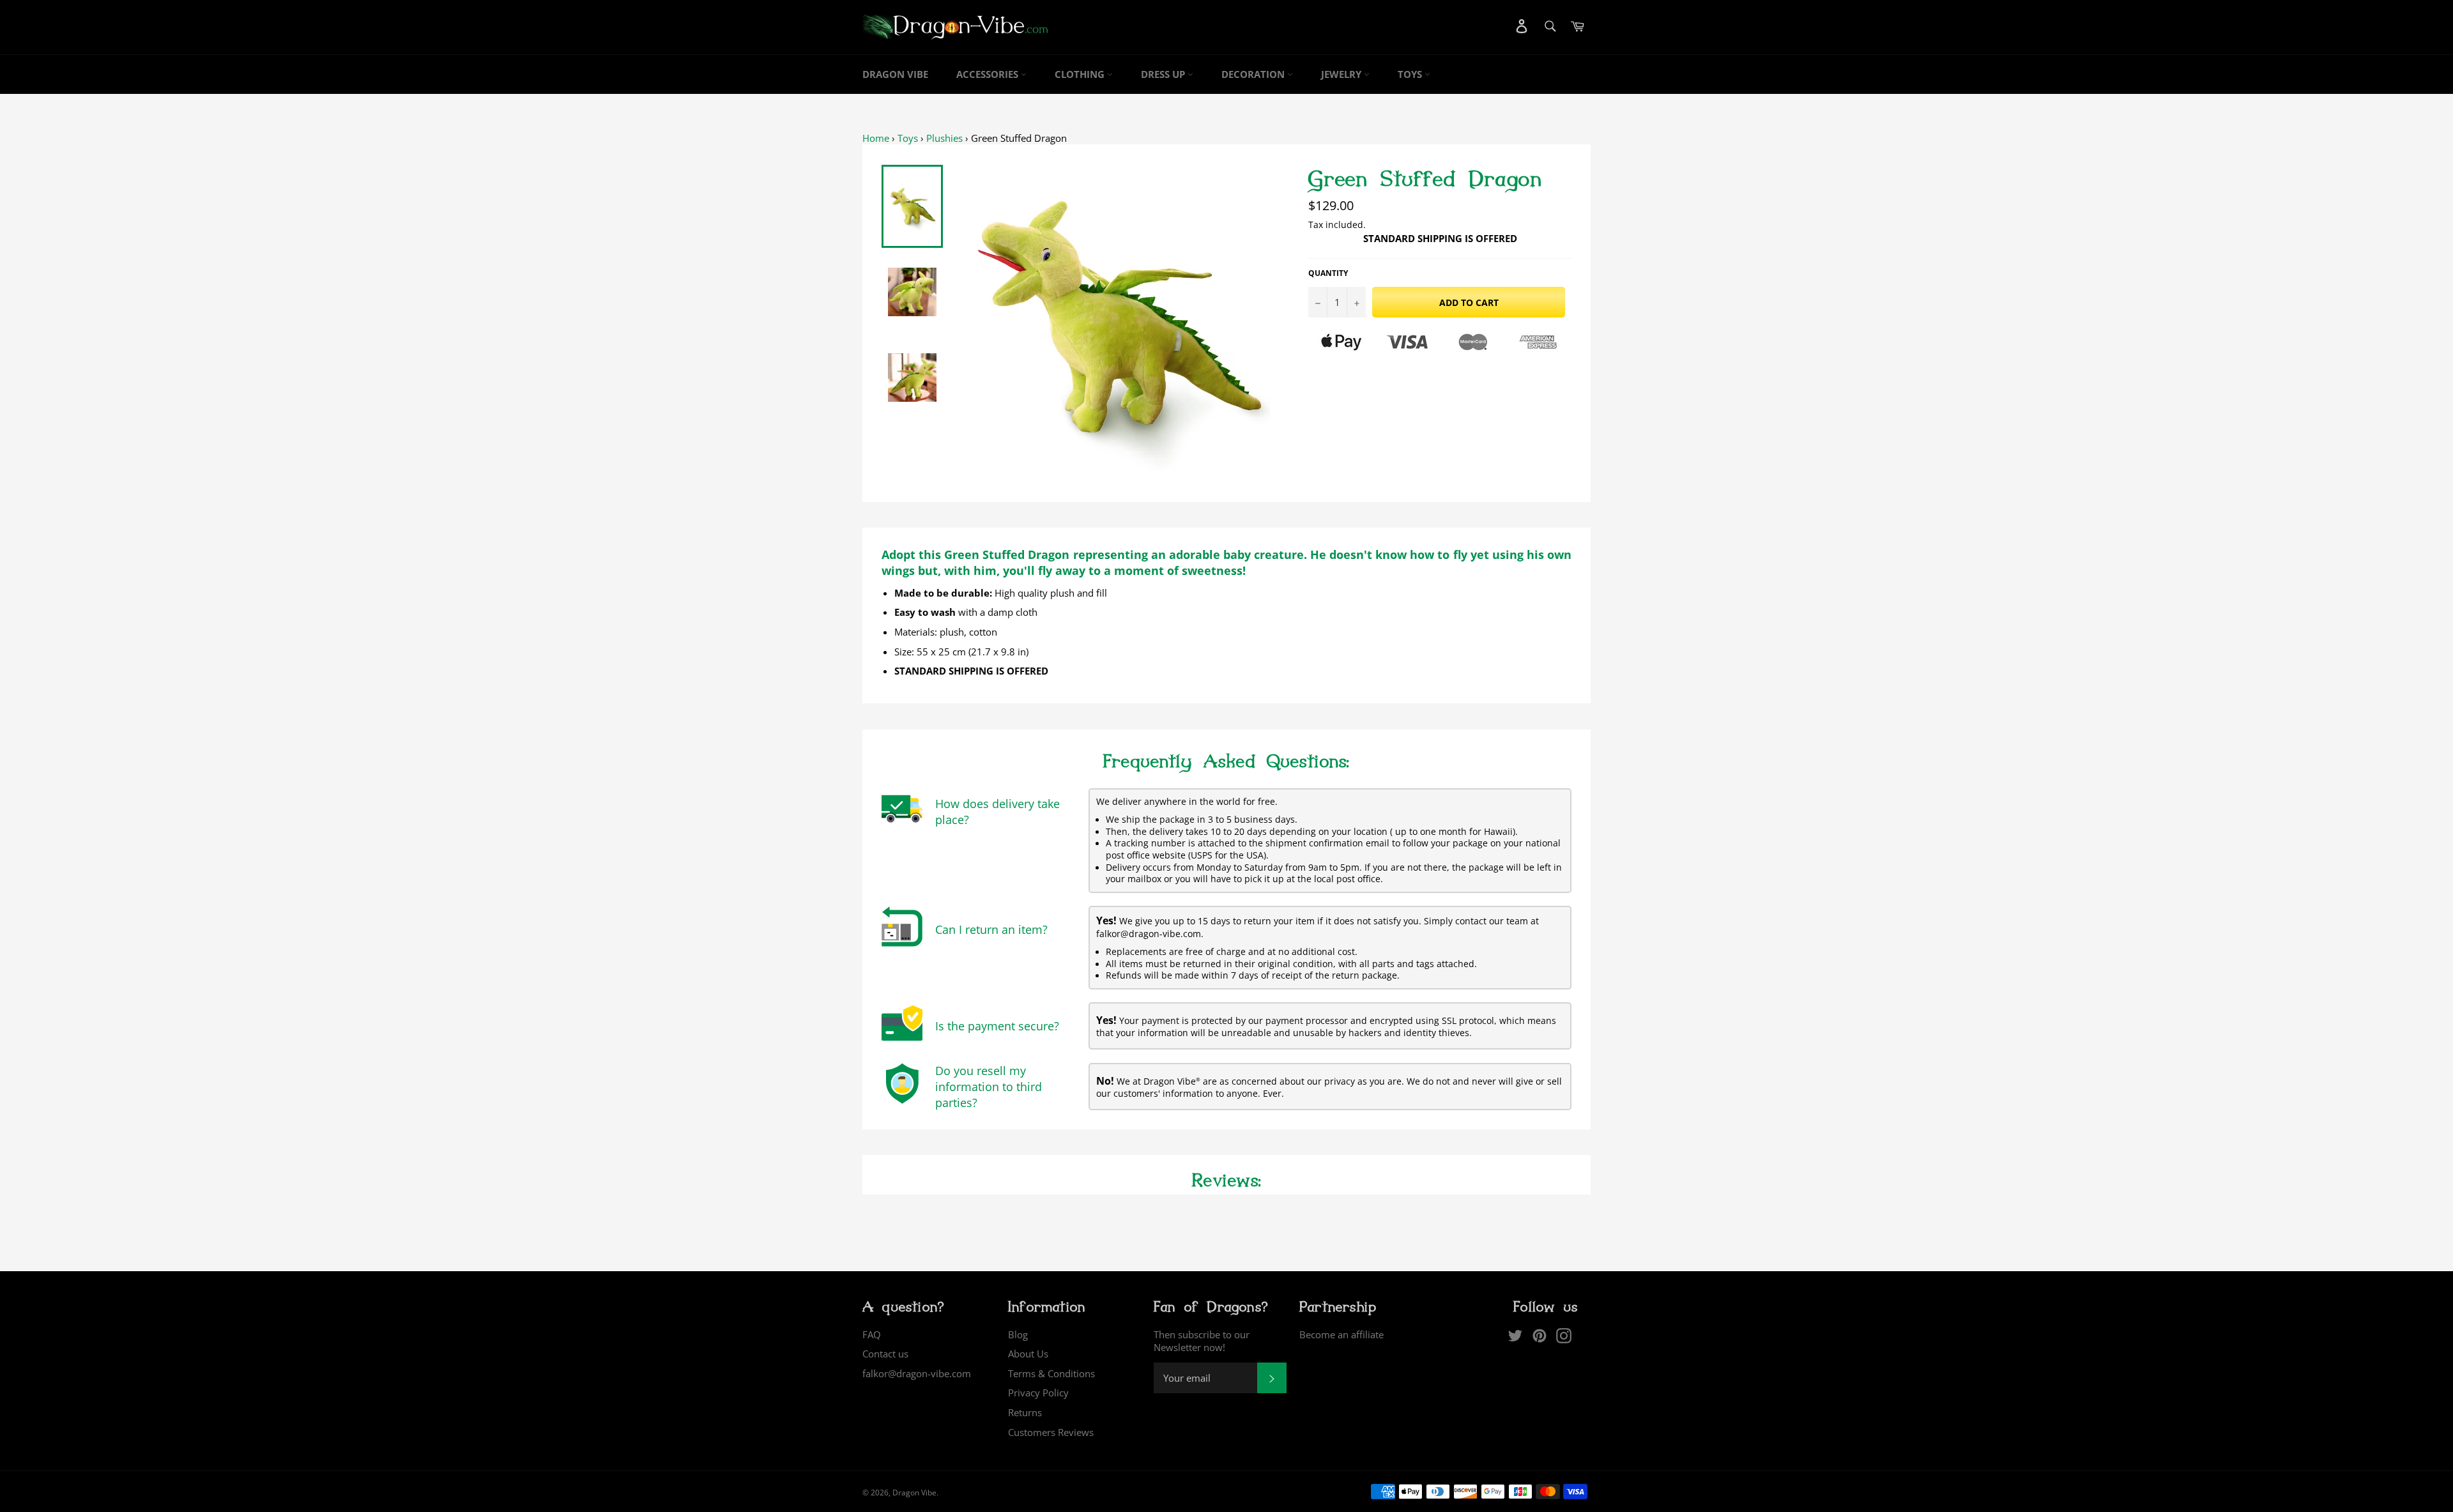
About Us (1028, 1354)
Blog (1018, 1334)
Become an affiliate (1341, 1334)
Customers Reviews (1051, 1432)
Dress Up (1164, 74)
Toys (1411, 74)
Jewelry (1342, 74)
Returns (1025, 1412)
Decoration (1254, 74)
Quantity (1328, 273)
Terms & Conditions (1051, 1373)
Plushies (944, 138)
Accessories (989, 74)
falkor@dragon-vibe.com (917, 1373)
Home (876, 138)
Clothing (1081, 74)
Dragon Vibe (895, 74)
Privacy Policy (1038, 1393)
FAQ (872, 1334)
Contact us (885, 1354)
